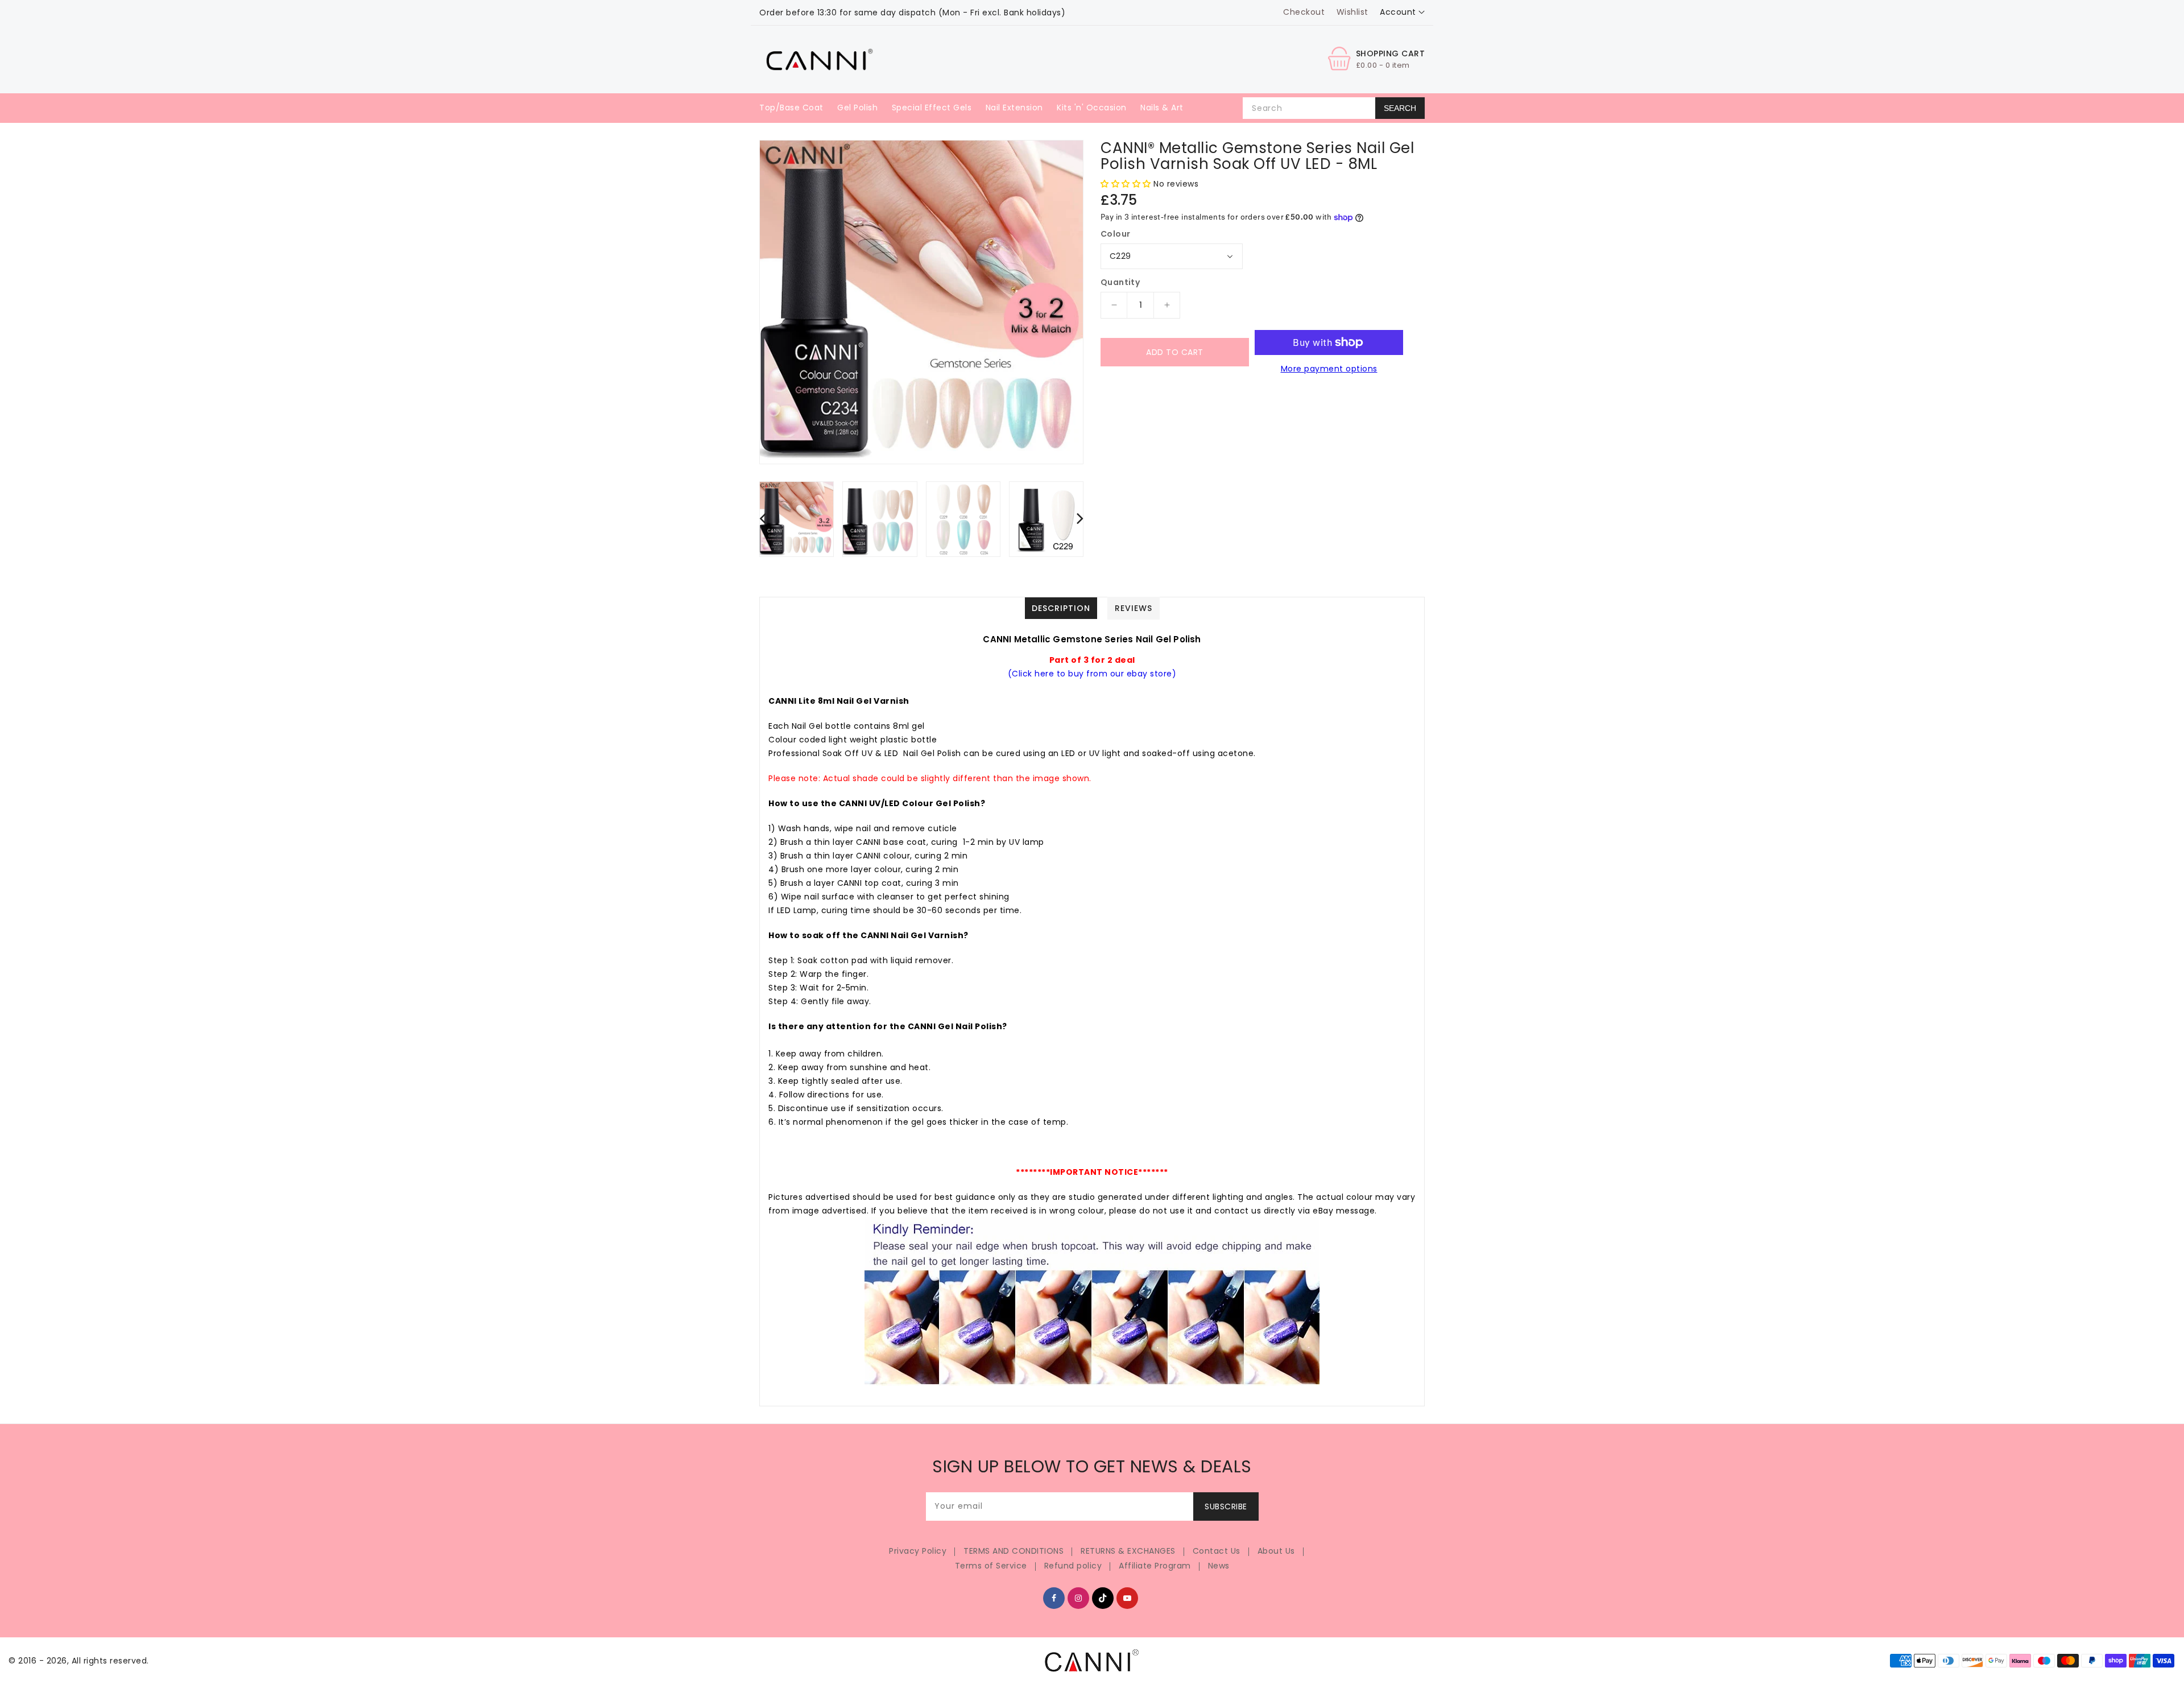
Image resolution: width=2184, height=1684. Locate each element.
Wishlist (1352, 12)
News (1219, 1566)
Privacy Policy (918, 1551)
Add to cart (1175, 352)
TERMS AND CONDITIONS (1014, 1551)
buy (1077, 674)
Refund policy (1073, 1566)
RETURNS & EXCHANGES (1128, 1551)
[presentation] (763, 518)
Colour (1115, 234)
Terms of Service (991, 1566)
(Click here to (1038, 674)
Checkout (1304, 12)
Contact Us (1217, 1551)
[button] (1127, 184)
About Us (1276, 1551)
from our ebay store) (1131, 674)
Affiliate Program (1155, 1566)
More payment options (1329, 369)
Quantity (1120, 282)
